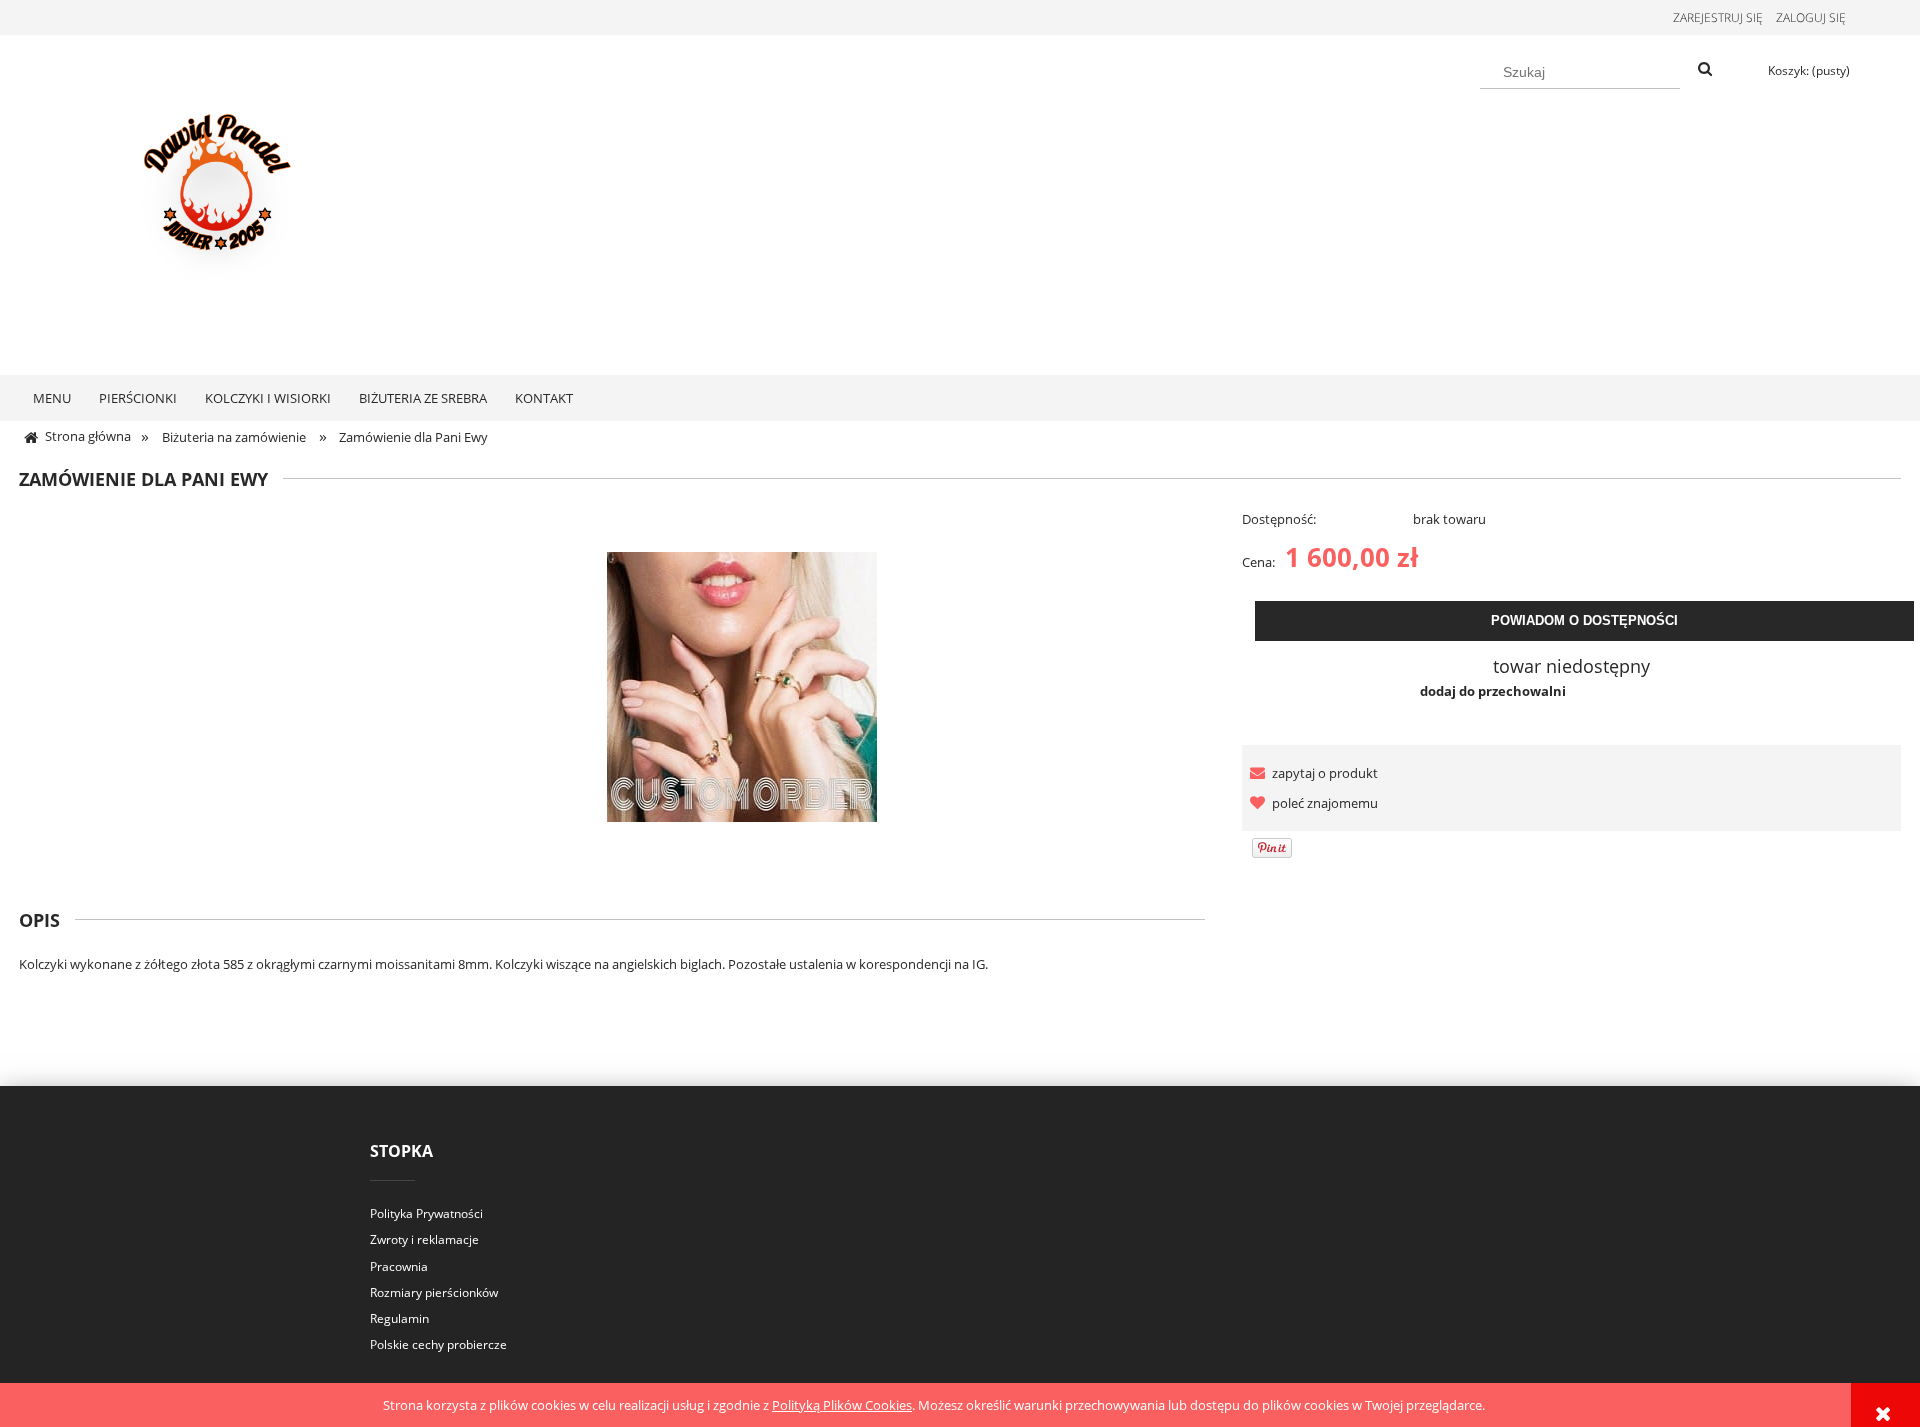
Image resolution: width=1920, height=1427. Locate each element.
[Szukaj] (1705, 70)
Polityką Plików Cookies (842, 1405)
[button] (1310, 773)
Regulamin (399, 1318)
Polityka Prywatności (426, 1213)
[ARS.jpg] (742, 685)
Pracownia (399, 1266)
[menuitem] (52, 398)
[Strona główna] (220, 202)
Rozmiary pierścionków (434, 1292)
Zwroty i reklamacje (424, 1239)
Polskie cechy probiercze (438, 1344)
